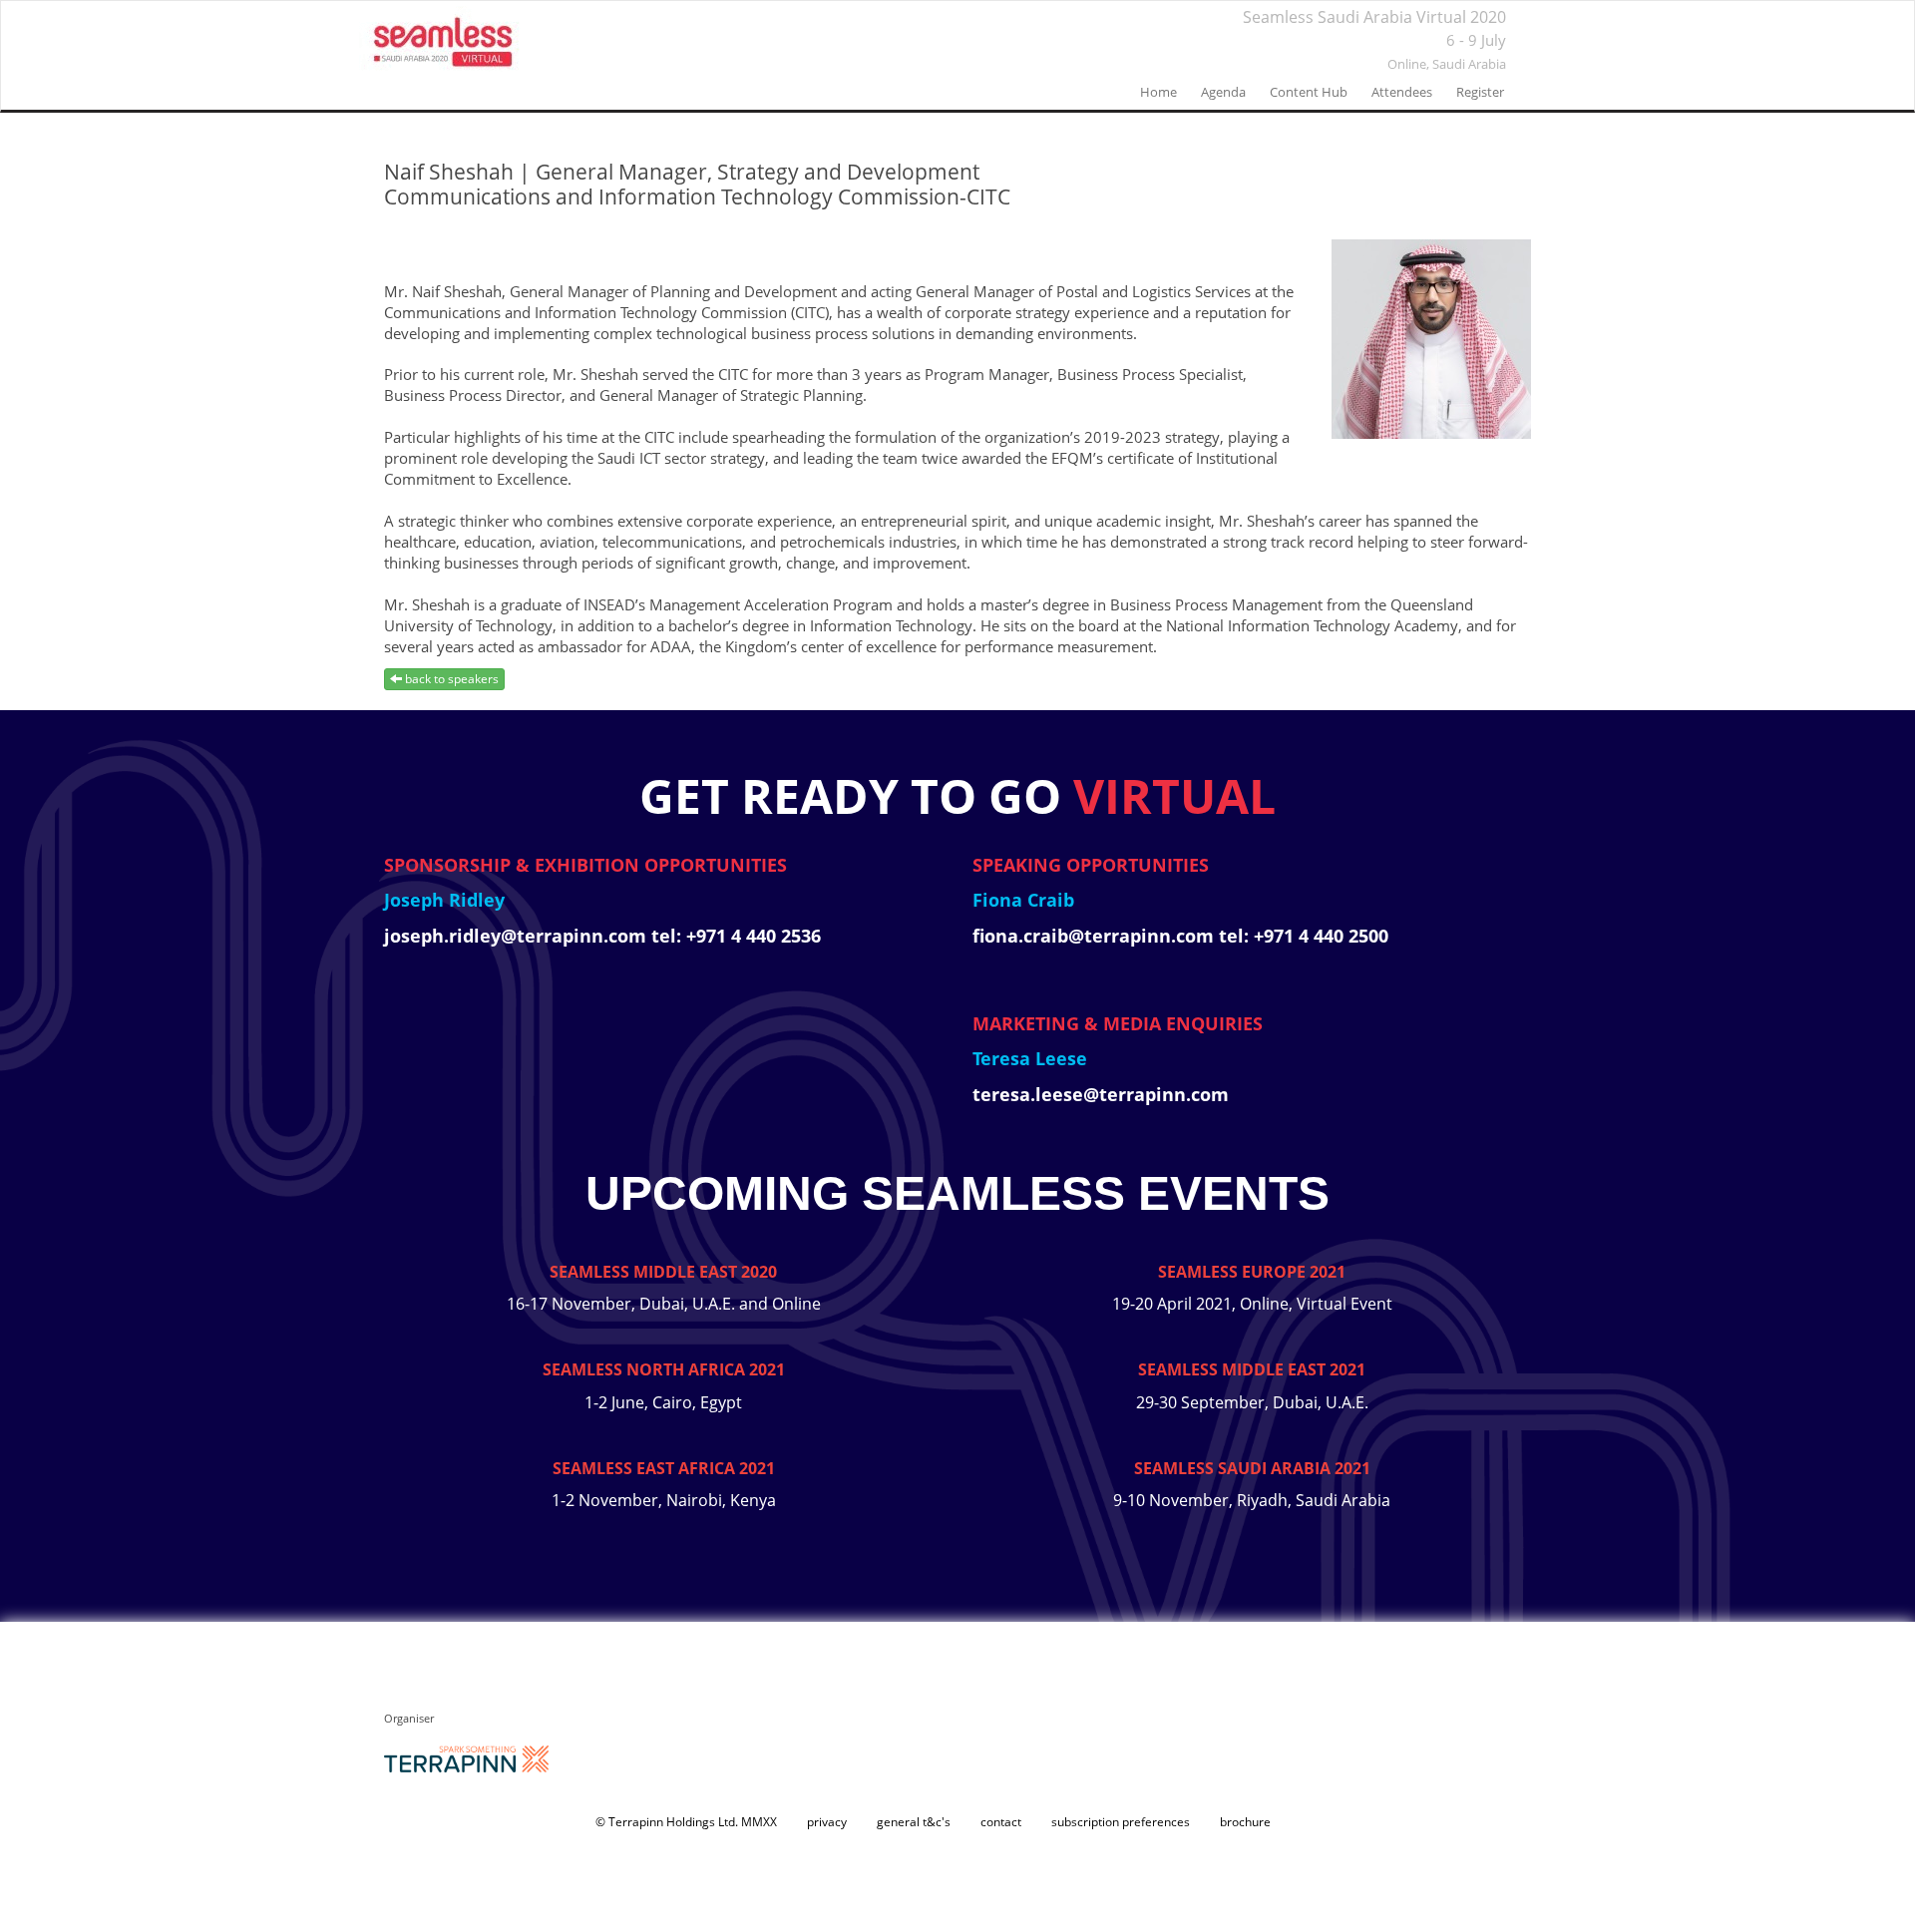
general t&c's (914, 1822)
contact (1001, 1822)
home (1158, 92)
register (1480, 92)
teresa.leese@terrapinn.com (1101, 1094)
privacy (827, 1822)
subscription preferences (1121, 1822)
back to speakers (450, 679)
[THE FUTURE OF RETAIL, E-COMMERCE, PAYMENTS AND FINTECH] (444, 41)
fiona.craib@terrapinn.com (1096, 936)
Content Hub (1309, 92)
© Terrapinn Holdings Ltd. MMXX (686, 1822)
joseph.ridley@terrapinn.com (518, 936)
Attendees (1402, 92)
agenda (1223, 92)
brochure (1245, 1822)
